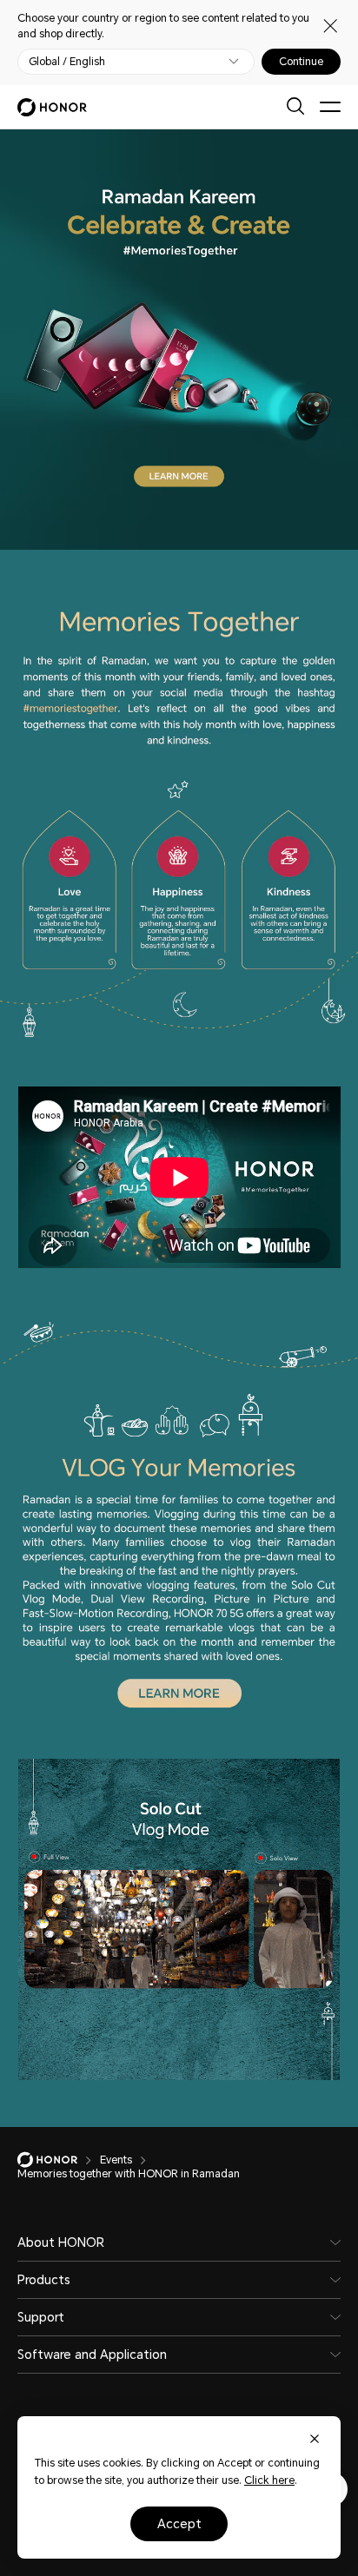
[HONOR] (59, 2160)
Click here (269, 2480)
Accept (179, 2524)
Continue (301, 62)
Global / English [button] (67, 62)
